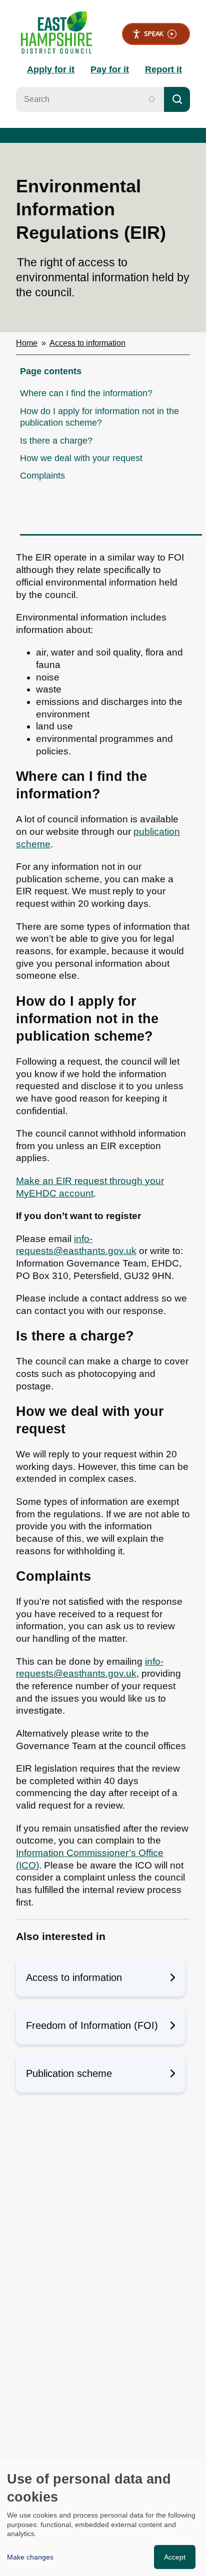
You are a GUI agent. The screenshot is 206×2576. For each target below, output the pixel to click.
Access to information (87, 343)
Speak (154, 33)
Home (27, 343)
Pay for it (110, 69)
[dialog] (103, 2519)
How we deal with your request (81, 458)
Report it (163, 69)
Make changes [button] (30, 2557)
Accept (175, 2557)
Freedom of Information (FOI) (92, 2025)
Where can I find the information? (86, 393)
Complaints (42, 476)
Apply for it (51, 69)
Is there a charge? (56, 441)
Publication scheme (69, 2073)
